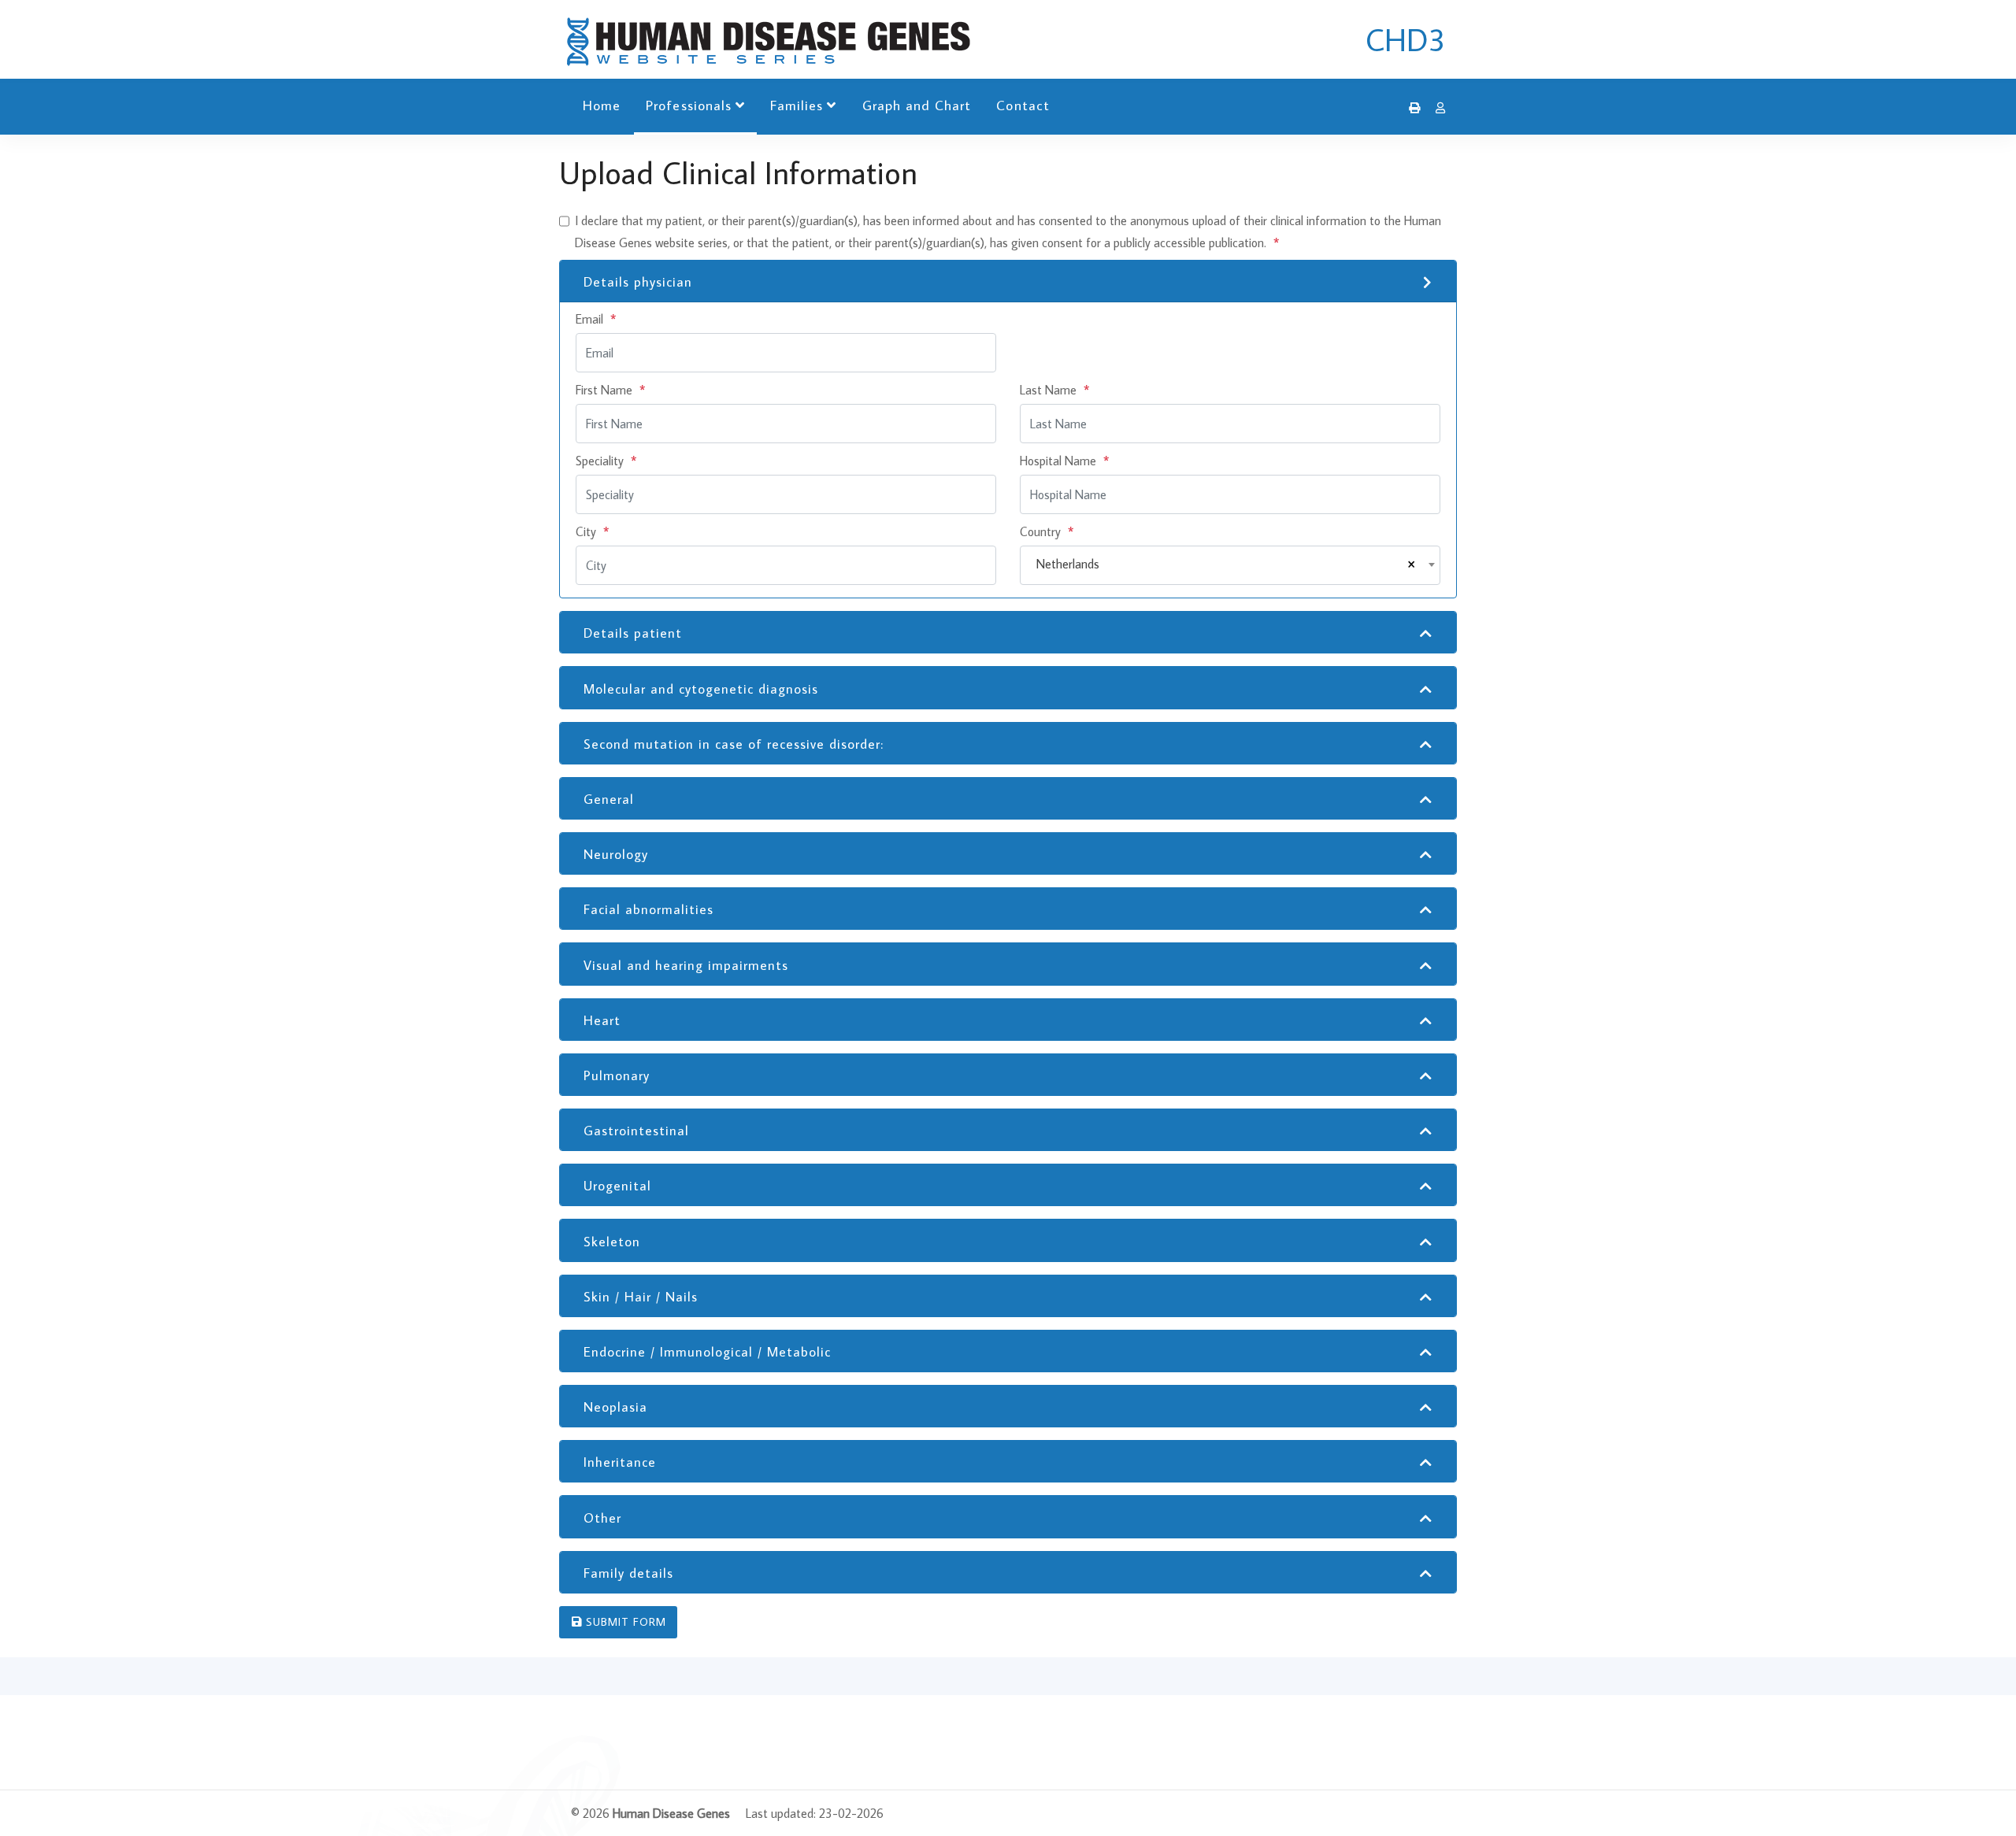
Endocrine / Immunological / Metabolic (707, 1352)
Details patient (633, 633)
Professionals (689, 105)
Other (602, 1518)
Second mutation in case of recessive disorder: (734, 744)
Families (797, 105)
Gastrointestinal (636, 1131)
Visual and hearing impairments (686, 965)
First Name (610, 390)
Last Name (1054, 390)
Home (602, 105)
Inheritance (620, 1462)
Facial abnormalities (649, 909)
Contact (1023, 105)
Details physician (638, 282)
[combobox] (1230, 565)
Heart (602, 1020)
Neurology (616, 854)
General (609, 799)
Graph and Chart (917, 105)
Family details (628, 1573)
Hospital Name (1064, 461)
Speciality (606, 461)
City (592, 531)
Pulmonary (617, 1075)
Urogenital (617, 1186)
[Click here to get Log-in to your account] (1436, 108)
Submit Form (624, 1622)
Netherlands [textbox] (1068, 564)
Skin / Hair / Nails (641, 1297)
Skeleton (612, 1242)
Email (596, 319)
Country (1047, 531)
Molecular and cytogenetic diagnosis (701, 689)
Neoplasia (615, 1407)
